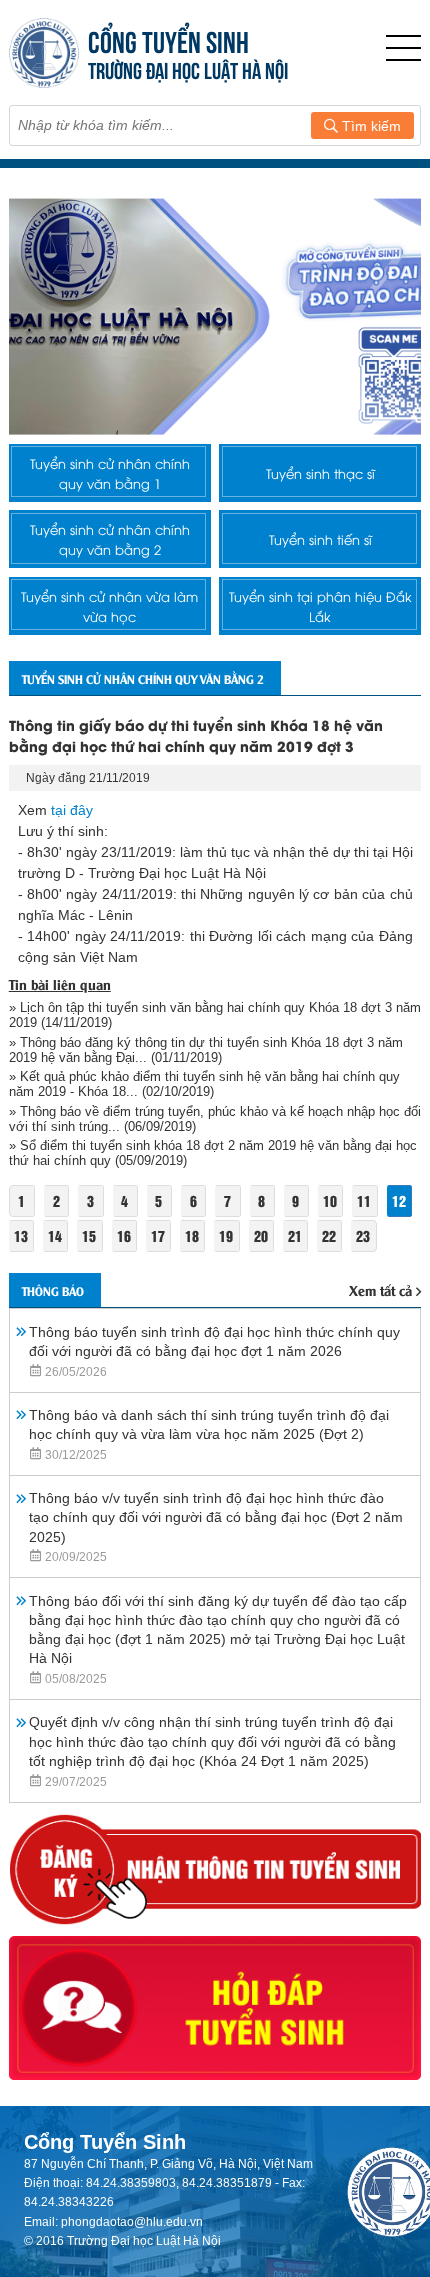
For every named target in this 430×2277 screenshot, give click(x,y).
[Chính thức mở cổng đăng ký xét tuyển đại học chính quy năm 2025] (215, 316)
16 (124, 1235)
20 (261, 1235)
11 (364, 1200)
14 (55, 1235)
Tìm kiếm (369, 126)
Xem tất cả (380, 1289)
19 (226, 1235)
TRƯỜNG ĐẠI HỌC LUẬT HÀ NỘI (188, 68)
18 (192, 1235)
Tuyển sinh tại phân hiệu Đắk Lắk (320, 606)
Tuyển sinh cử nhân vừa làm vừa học (109, 606)
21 (295, 1235)
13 (21, 1235)
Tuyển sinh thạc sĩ (320, 473)
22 (329, 1235)
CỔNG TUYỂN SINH (168, 39)
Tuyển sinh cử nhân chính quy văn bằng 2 (110, 539)
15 (89, 1235)
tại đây (72, 810)
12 (399, 1200)
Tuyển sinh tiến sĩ (320, 539)
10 (330, 1200)
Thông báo (53, 1290)
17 (158, 1235)
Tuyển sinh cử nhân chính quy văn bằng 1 (110, 473)
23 (363, 1235)
